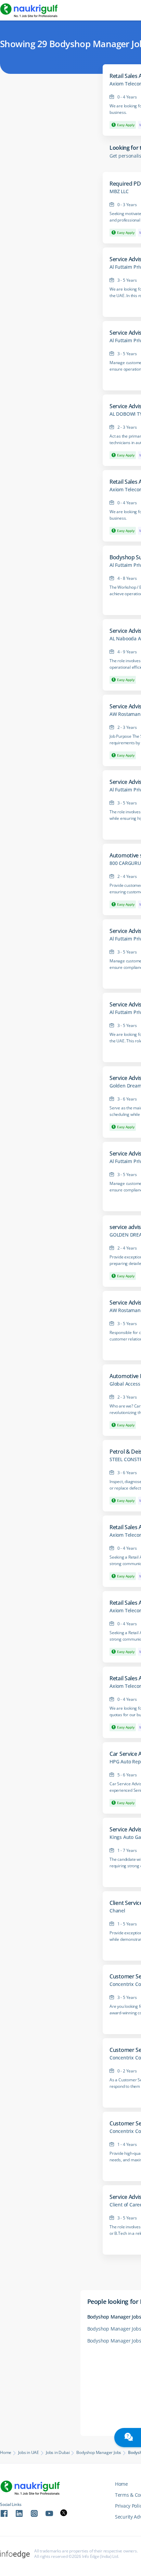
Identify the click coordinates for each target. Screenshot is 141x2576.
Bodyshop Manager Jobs (99, 2453)
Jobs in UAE (29, 2453)
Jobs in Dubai (58, 2453)
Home (6, 2453)
